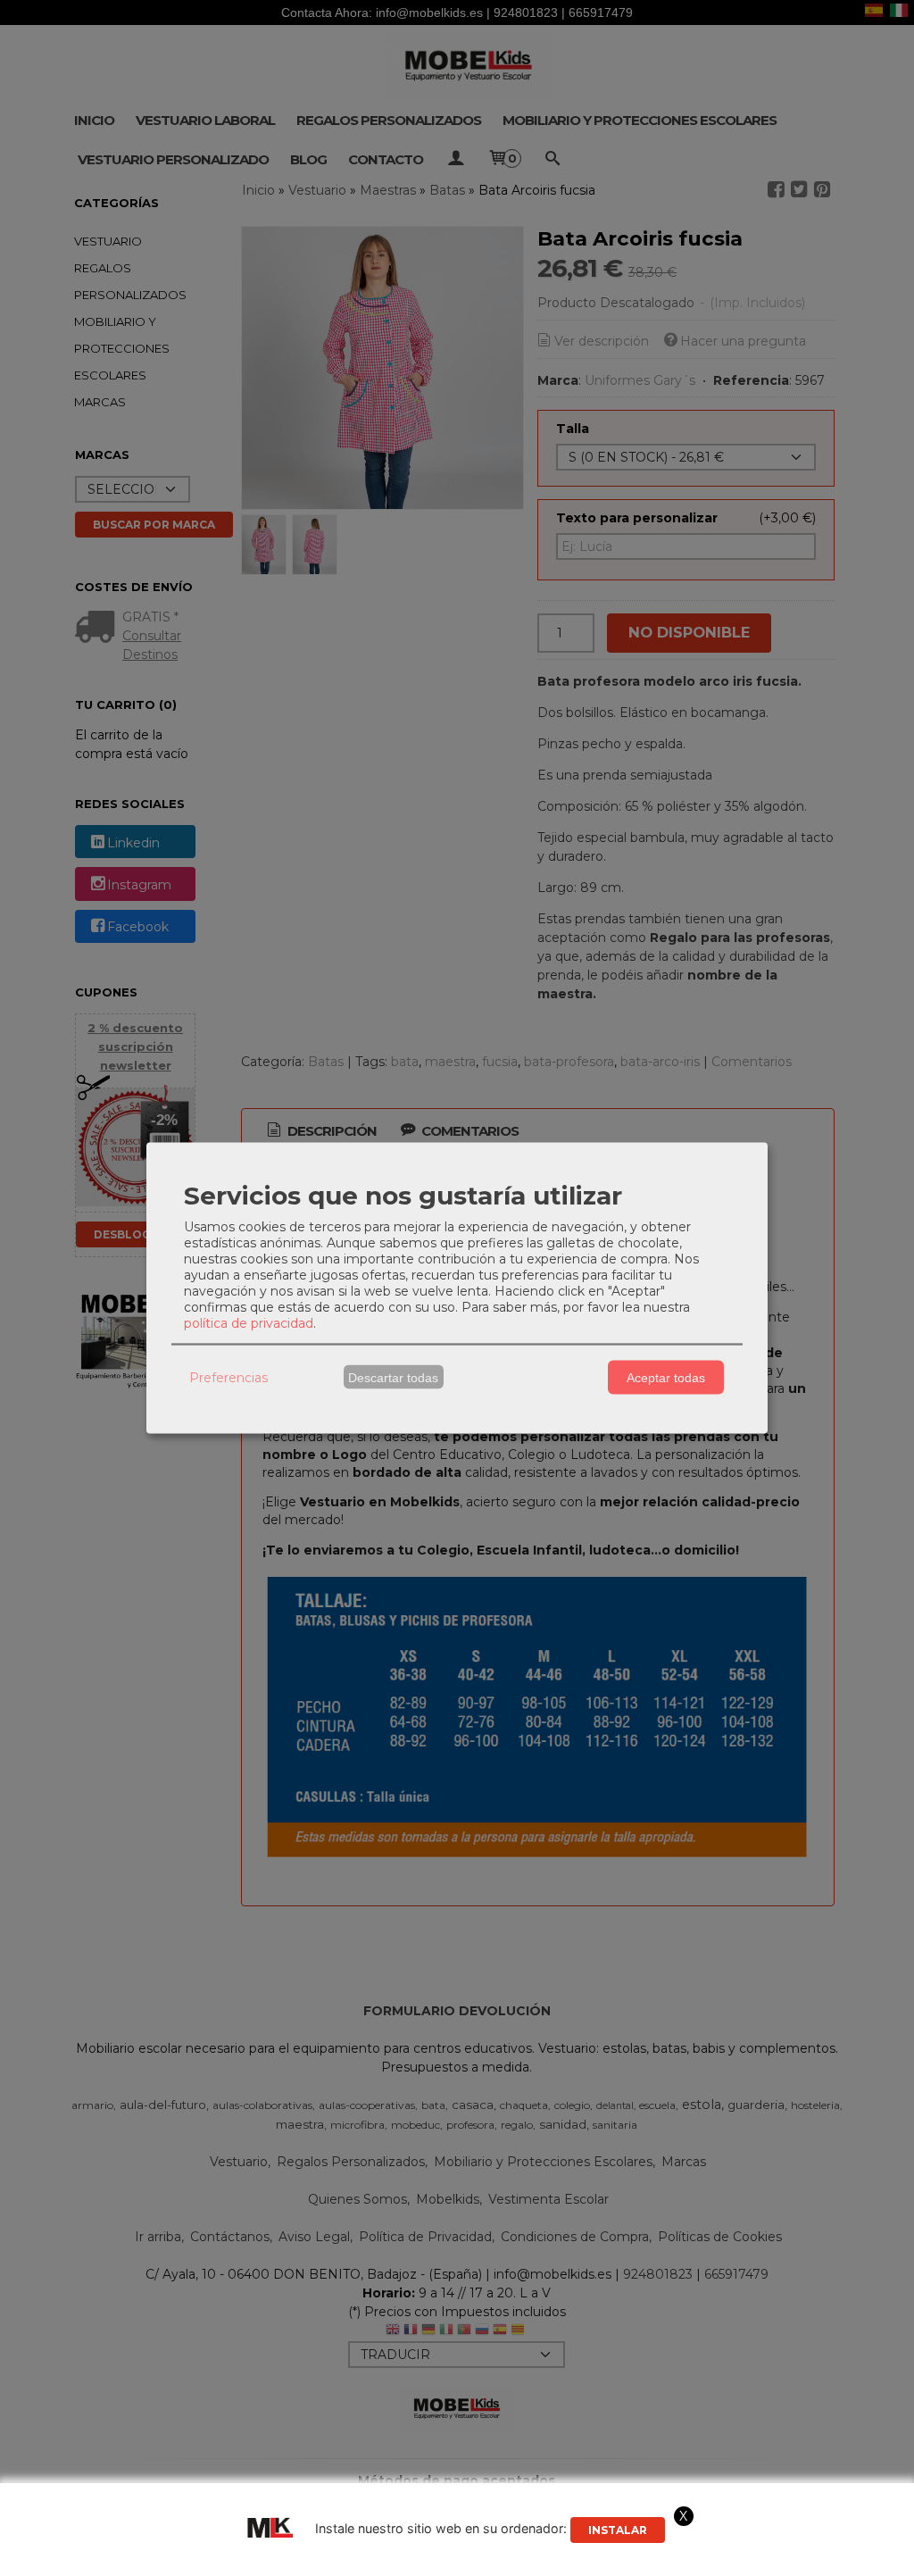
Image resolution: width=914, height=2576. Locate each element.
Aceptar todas (666, 1377)
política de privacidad (249, 1323)
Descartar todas (393, 1377)
